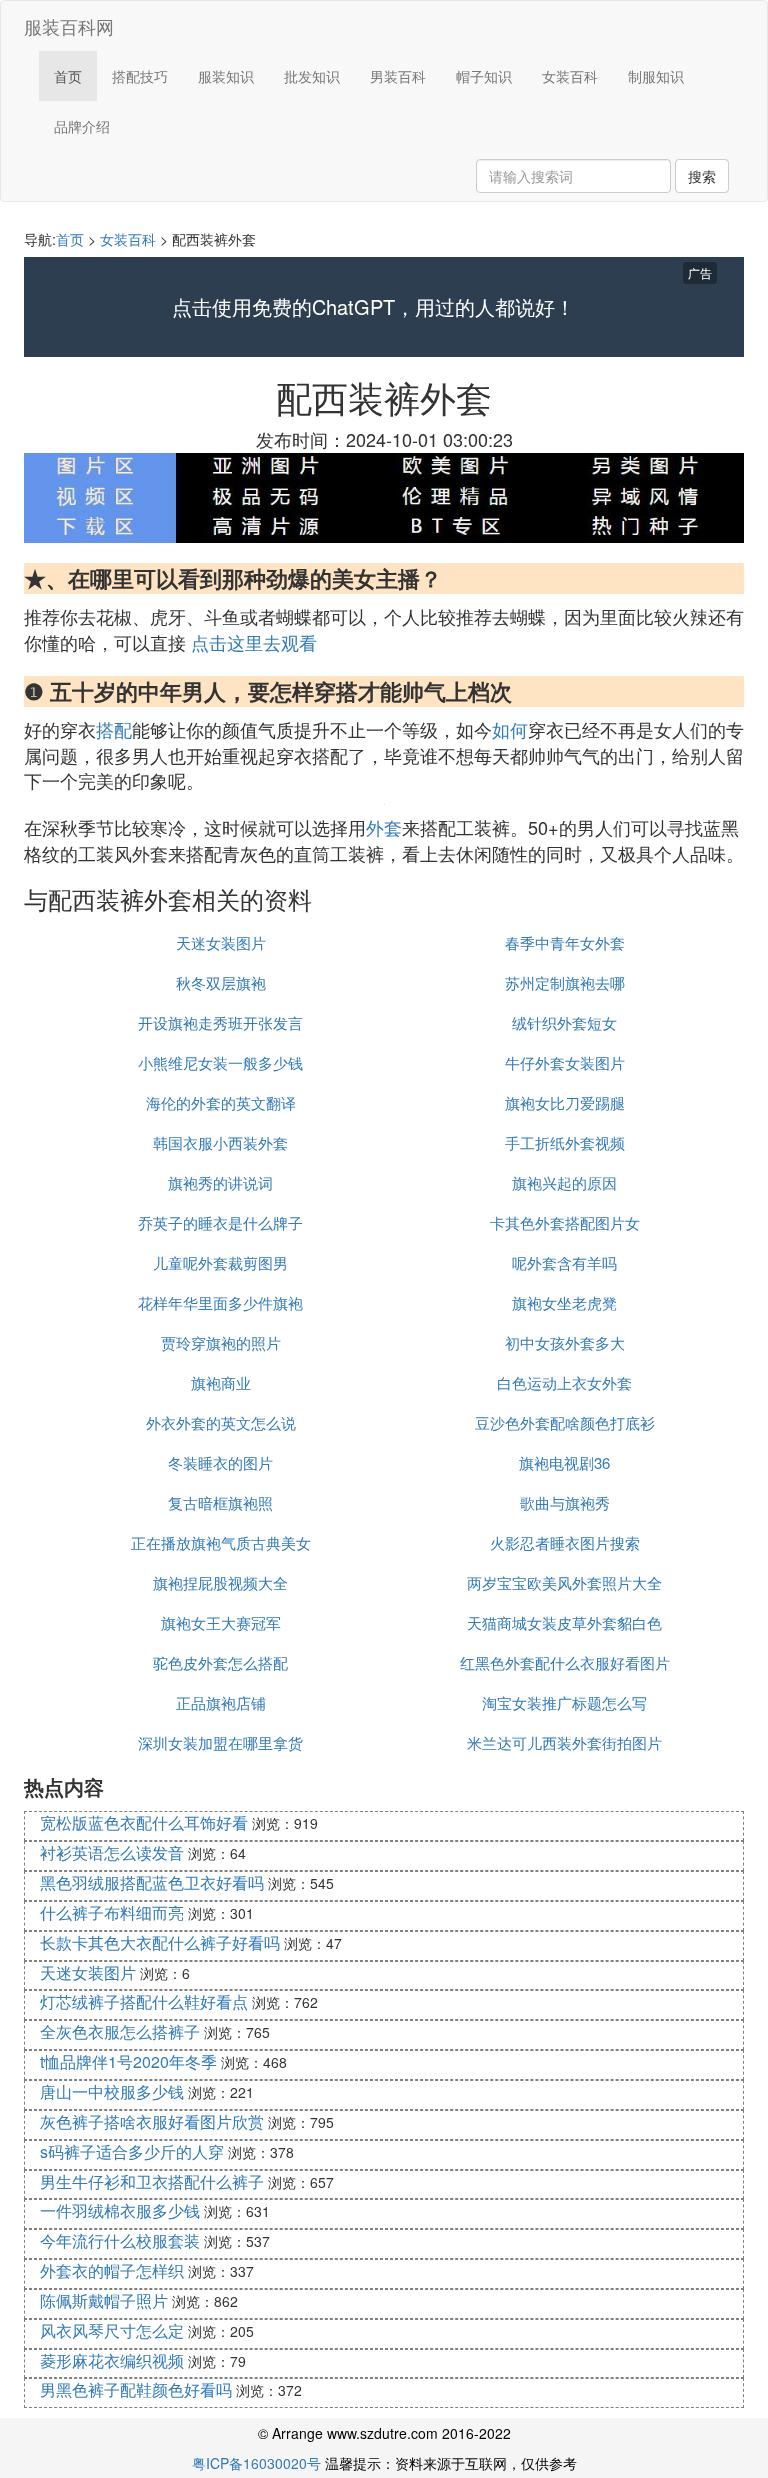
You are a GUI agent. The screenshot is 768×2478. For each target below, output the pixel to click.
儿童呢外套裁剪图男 (220, 1262)
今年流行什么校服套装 (120, 2240)
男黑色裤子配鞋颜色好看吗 (136, 2389)
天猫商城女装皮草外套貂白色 (564, 1622)
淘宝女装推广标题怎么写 (564, 1702)
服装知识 (226, 76)
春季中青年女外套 (565, 942)
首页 (68, 76)
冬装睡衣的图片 (220, 1462)
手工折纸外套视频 (565, 1142)
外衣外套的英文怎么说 (221, 1422)
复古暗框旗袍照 (220, 1502)
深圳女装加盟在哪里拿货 (220, 1742)
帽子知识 (484, 76)
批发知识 (312, 76)
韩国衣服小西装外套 (220, 1142)
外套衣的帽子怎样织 (112, 2270)
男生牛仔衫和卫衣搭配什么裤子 (152, 2181)
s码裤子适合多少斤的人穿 (132, 2151)
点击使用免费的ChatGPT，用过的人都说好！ (373, 307)
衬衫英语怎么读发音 (112, 1852)
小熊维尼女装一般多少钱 (220, 1062)
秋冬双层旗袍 (221, 982)
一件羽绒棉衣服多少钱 (120, 2210)
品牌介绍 (82, 126)
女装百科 (570, 76)
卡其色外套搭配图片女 (565, 1222)
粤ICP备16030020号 (256, 2463)
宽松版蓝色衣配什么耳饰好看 (144, 1822)
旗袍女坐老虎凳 (564, 1302)
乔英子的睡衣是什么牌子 (220, 1222)
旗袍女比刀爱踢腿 (565, 1102)
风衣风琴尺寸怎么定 (112, 2330)
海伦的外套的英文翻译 (221, 1102)
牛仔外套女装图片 (565, 1062)
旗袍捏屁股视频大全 (220, 1582)
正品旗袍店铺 (221, 1702)
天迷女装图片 (221, 942)
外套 (384, 827)
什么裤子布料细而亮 (112, 1912)
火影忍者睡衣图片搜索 (565, 1542)
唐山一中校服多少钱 (112, 2091)
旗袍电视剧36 (564, 1462)
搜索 (702, 176)
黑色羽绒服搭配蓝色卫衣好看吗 (152, 1882)
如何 (510, 729)
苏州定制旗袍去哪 (565, 982)
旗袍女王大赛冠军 (221, 1622)
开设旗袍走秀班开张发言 (220, 1022)
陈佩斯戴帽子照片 (104, 2300)
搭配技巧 (140, 76)
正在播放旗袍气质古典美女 (221, 1542)
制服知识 (656, 76)
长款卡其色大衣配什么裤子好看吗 (160, 1942)
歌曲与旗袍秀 (565, 1502)
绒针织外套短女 (564, 1022)
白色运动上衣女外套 (564, 1382)
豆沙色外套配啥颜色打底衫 (565, 1422)
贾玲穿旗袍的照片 (221, 1342)
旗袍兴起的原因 (564, 1182)
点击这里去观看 (254, 642)
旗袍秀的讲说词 (220, 1182)
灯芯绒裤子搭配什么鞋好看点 (144, 2001)
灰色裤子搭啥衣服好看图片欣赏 (152, 2121)
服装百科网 (69, 26)
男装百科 (398, 76)
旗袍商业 (221, 1382)
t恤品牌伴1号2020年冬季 (128, 2061)
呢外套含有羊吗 (564, 1262)
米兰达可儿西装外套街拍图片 (564, 1742)
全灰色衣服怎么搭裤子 (120, 2031)
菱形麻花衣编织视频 (112, 2360)
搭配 (114, 729)
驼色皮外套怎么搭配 (220, 1662)
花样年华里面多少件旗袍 (220, 1302)
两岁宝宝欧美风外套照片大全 (564, 1582)
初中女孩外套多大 (565, 1342)
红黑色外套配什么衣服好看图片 (565, 1662)
